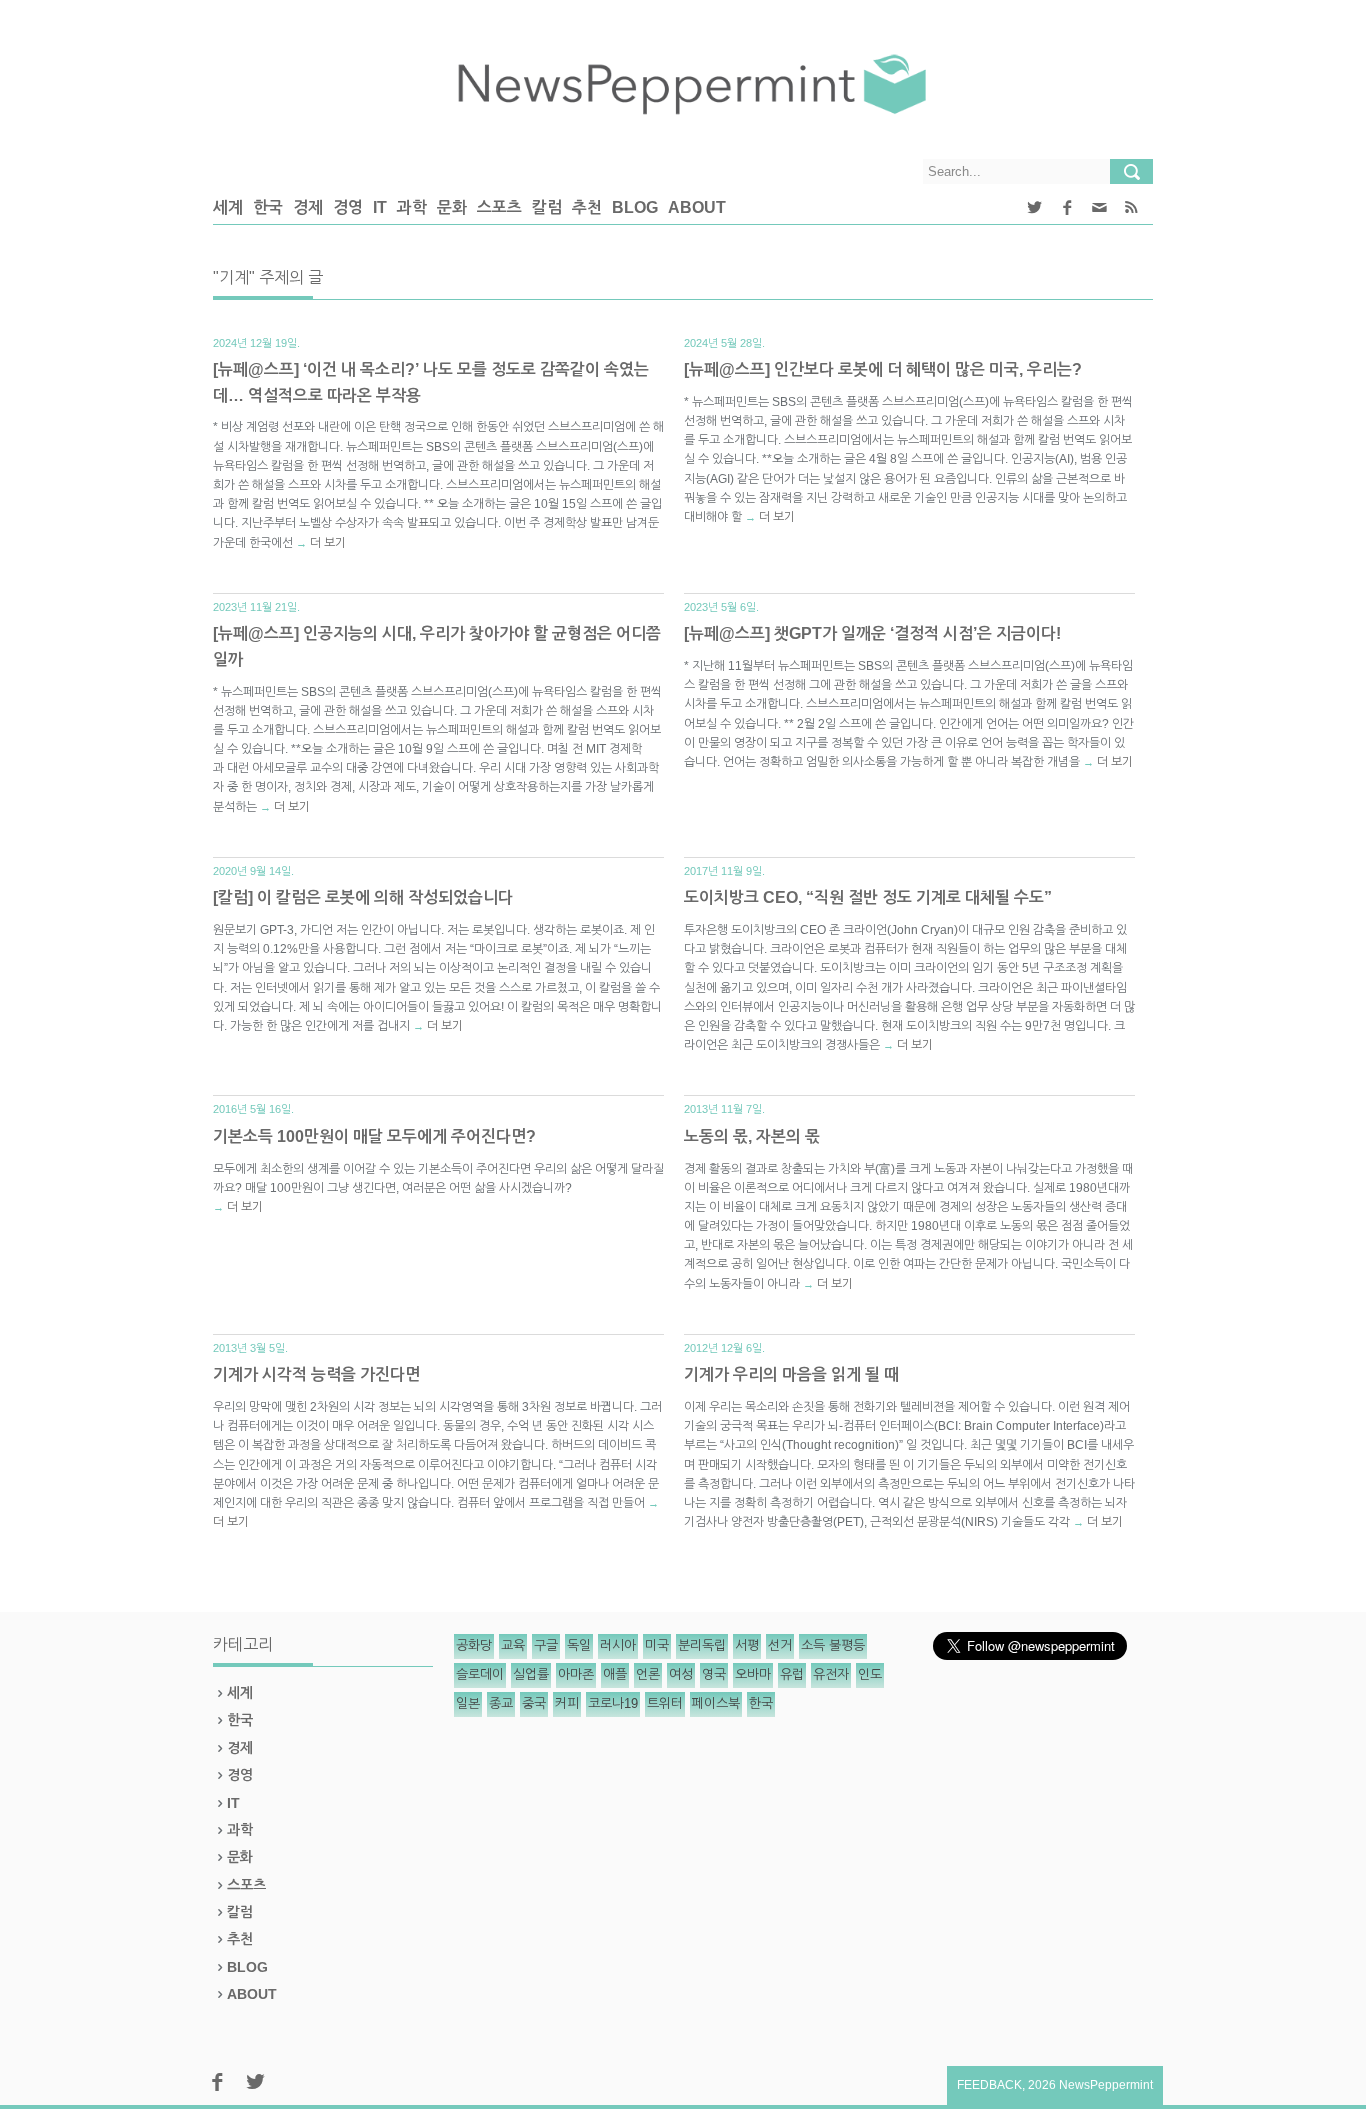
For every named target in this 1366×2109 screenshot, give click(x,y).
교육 (513, 1645)
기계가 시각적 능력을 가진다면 (316, 1374)
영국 (714, 1674)
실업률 (531, 1674)
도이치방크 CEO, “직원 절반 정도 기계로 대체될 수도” (868, 897)
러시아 (618, 1645)
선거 (780, 1645)
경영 (348, 207)
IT (380, 207)
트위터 (665, 1703)
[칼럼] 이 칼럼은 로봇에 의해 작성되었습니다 (363, 897)
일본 (468, 1703)
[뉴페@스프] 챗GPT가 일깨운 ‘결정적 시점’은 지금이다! (872, 633)
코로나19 (613, 1703)
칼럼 (547, 207)
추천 (587, 207)
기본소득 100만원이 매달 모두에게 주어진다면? (374, 1136)
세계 (228, 207)
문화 (452, 207)
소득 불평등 (833, 1645)
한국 (268, 207)
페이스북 (716, 1703)
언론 (648, 1674)
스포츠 (499, 207)
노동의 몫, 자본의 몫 (752, 1136)
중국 (534, 1703)
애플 (615, 1674)
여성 (681, 1674)
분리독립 (702, 1645)
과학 (412, 207)
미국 (657, 1645)
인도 (870, 1674)
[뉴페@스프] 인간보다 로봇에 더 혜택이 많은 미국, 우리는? (883, 369)
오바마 (753, 1674)
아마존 (576, 1674)
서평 (747, 1645)
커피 (567, 1703)
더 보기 (328, 543)
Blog (635, 207)
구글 (546, 1645)
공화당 (474, 1645)
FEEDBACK (989, 2085)
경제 (308, 207)
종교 (501, 1703)
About (697, 207)
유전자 (831, 1674)
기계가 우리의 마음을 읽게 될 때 (791, 1374)
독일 (579, 1645)
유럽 (792, 1674)
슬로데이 (480, 1674)
